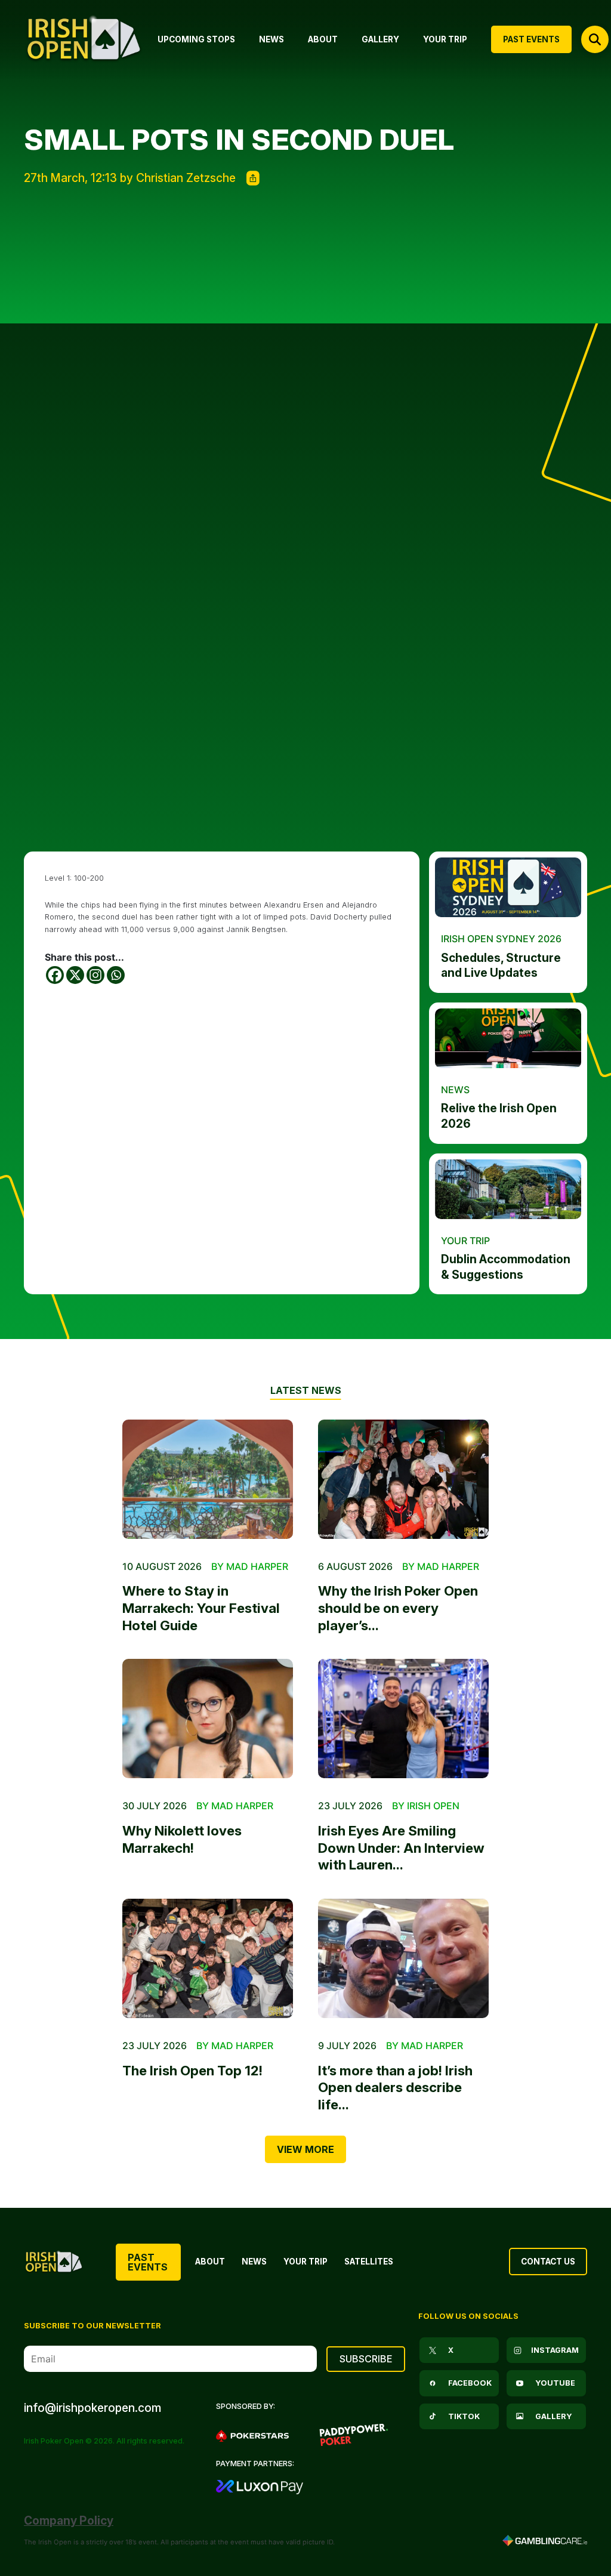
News (254, 2262)
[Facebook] (55, 975)
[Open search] (595, 39)
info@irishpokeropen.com (92, 2408)
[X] (75, 975)
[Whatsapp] (116, 975)
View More (305, 2149)
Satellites (369, 2262)
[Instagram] (95, 975)
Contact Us (548, 2262)
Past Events (148, 2262)
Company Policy (69, 2521)
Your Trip (305, 2262)
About (210, 2262)
